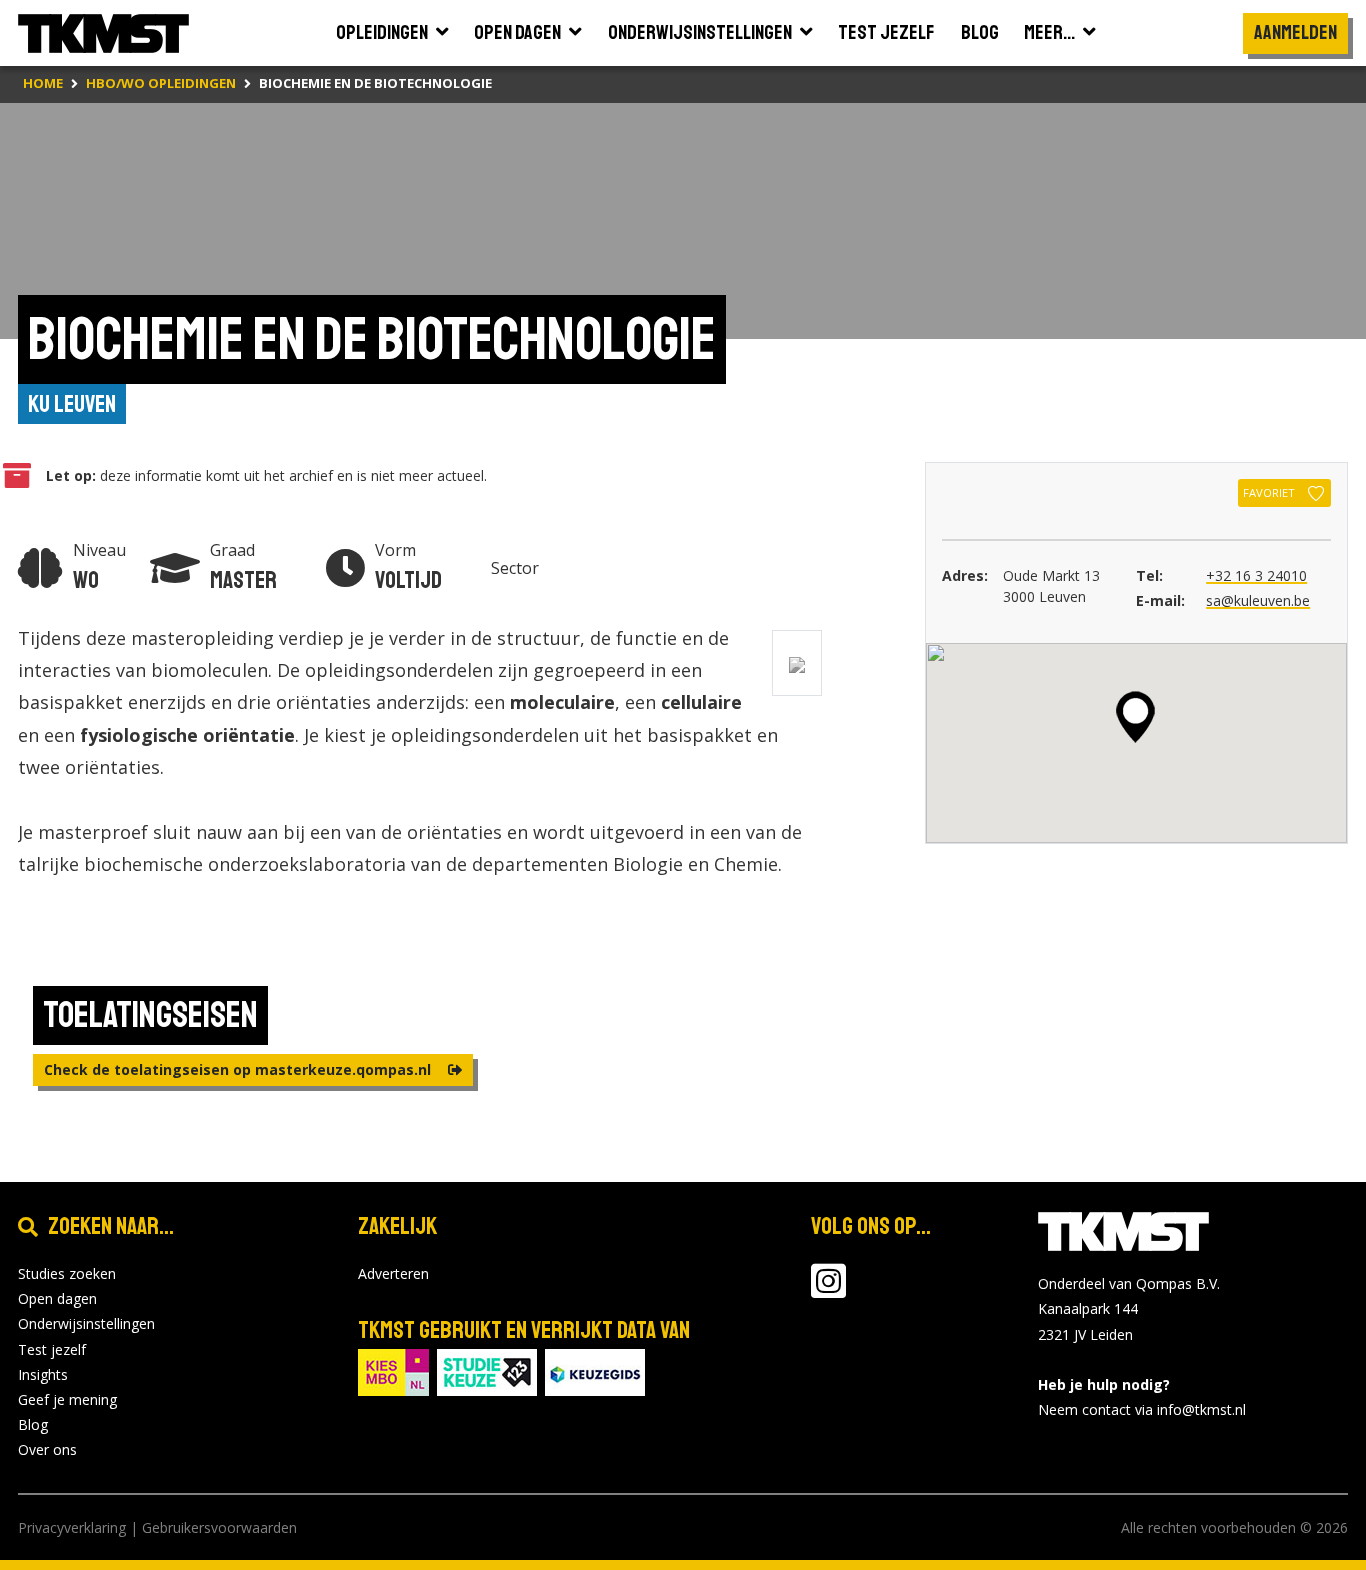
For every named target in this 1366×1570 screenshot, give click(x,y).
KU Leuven (72, 404)
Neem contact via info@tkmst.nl (1142, 1409)
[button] (1135, 717)
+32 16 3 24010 (1256, 575)
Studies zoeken (67, 1273)
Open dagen (57, 1298)
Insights (43, 1374)
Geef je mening (67, 1399)
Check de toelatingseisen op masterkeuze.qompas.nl (239, 1069)
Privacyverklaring (72, 1527)
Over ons (47, 1449)
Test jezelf (52, 1349)
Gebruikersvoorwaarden (219, 1527)
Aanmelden (1295, 32)
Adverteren (393, 1273)
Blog (33, 1424)
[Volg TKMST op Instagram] (828, 1290)
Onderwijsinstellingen (86, 1323)
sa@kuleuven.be (1258, 600)
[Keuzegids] (595, 1370)
